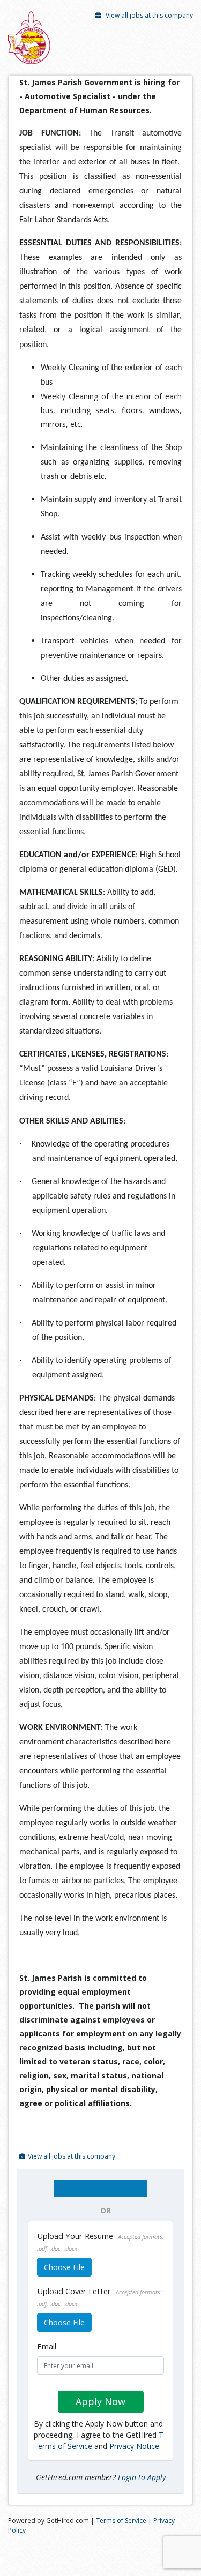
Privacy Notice (134, 2446)
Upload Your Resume (100, 2241)
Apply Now (100, 2401)
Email (47, 2346)
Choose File (64, 2267)
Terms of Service (121, 2521)
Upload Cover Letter (99, 2297)
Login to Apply (142, 2477)
